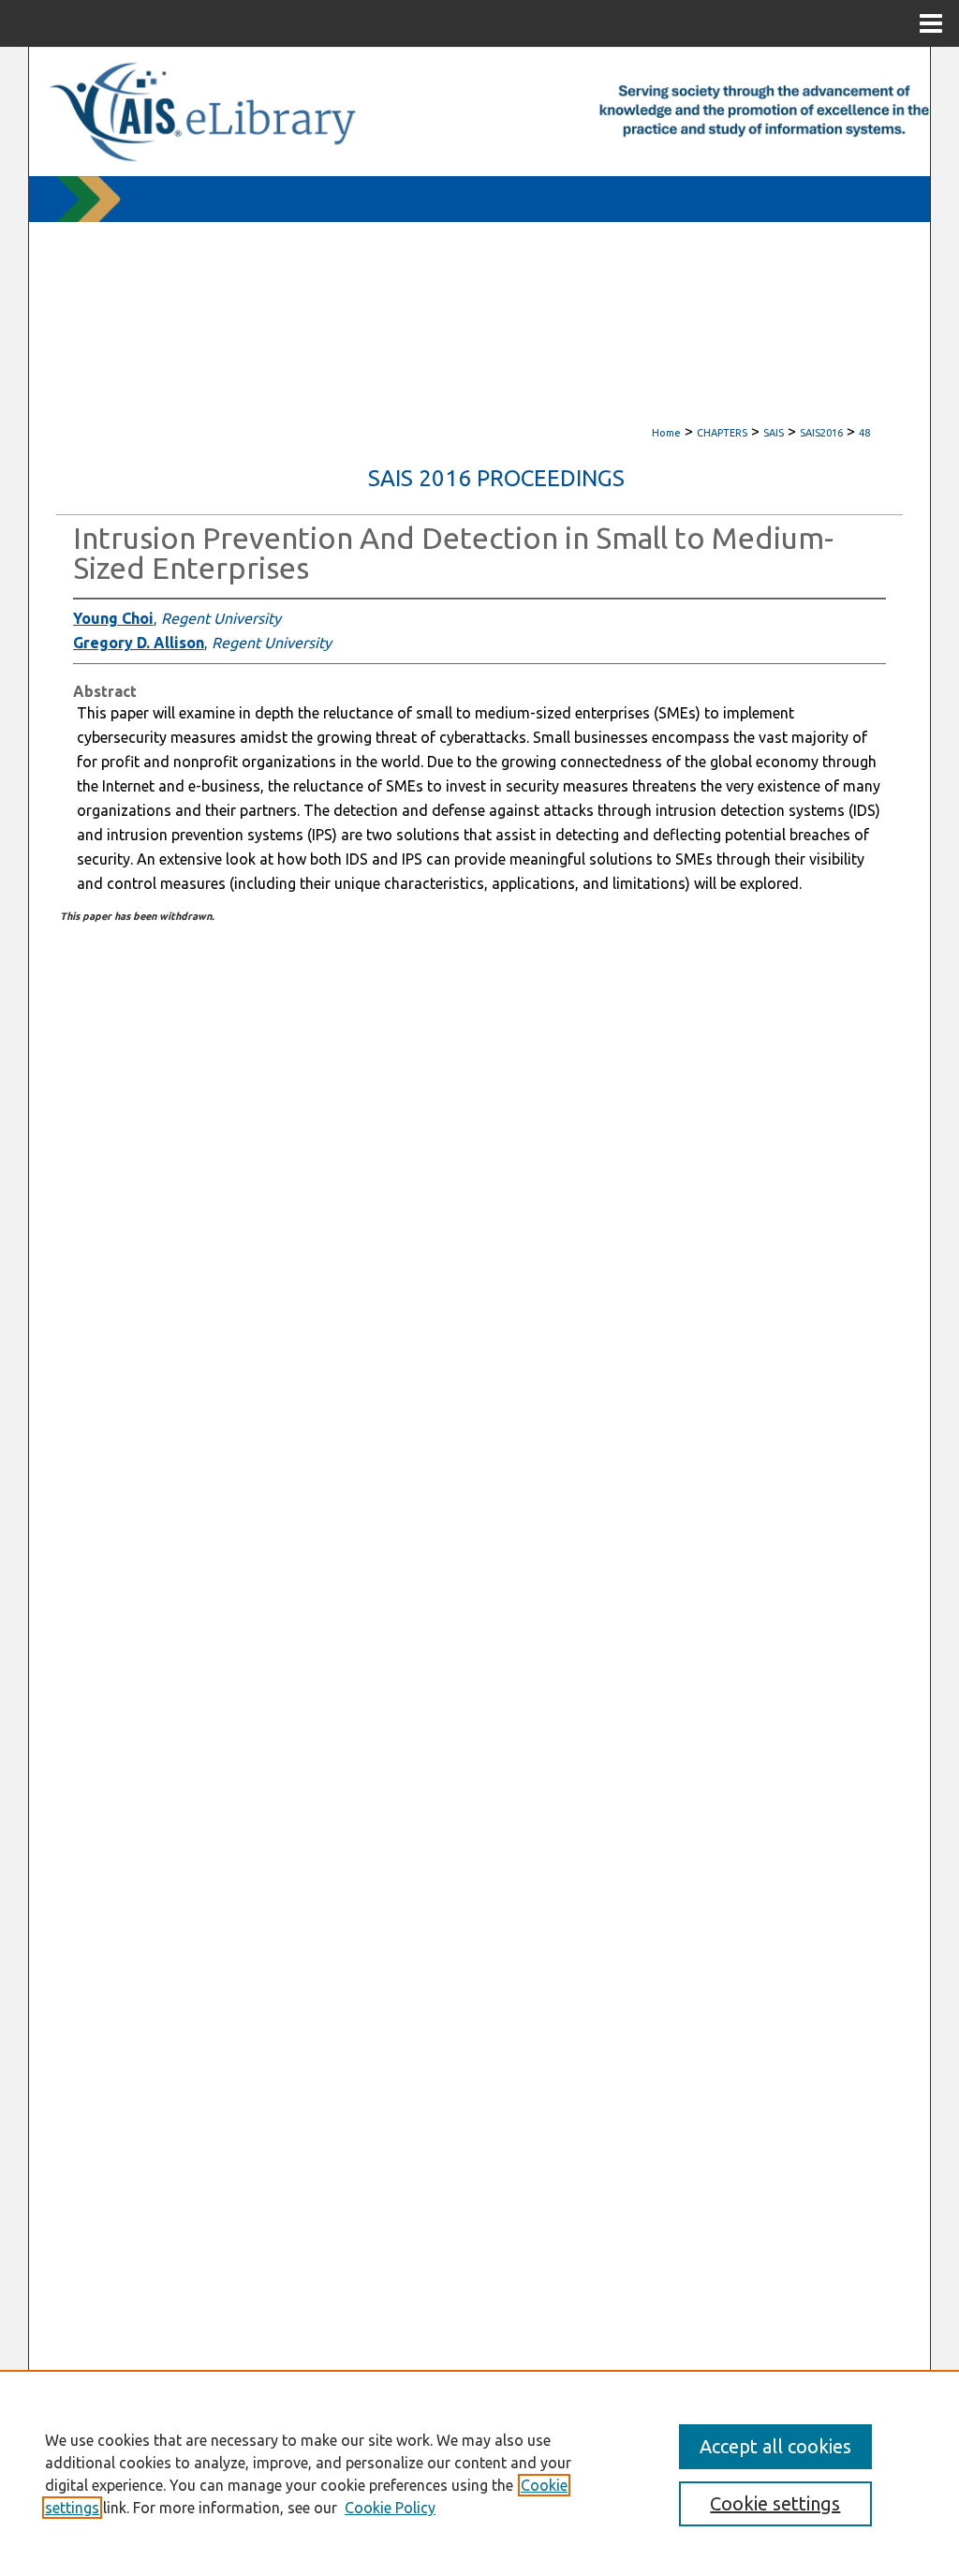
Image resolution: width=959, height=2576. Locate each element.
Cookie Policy (390, 2508)
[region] (479, 2473)
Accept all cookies (775, 2446)
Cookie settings (775, 2503)
